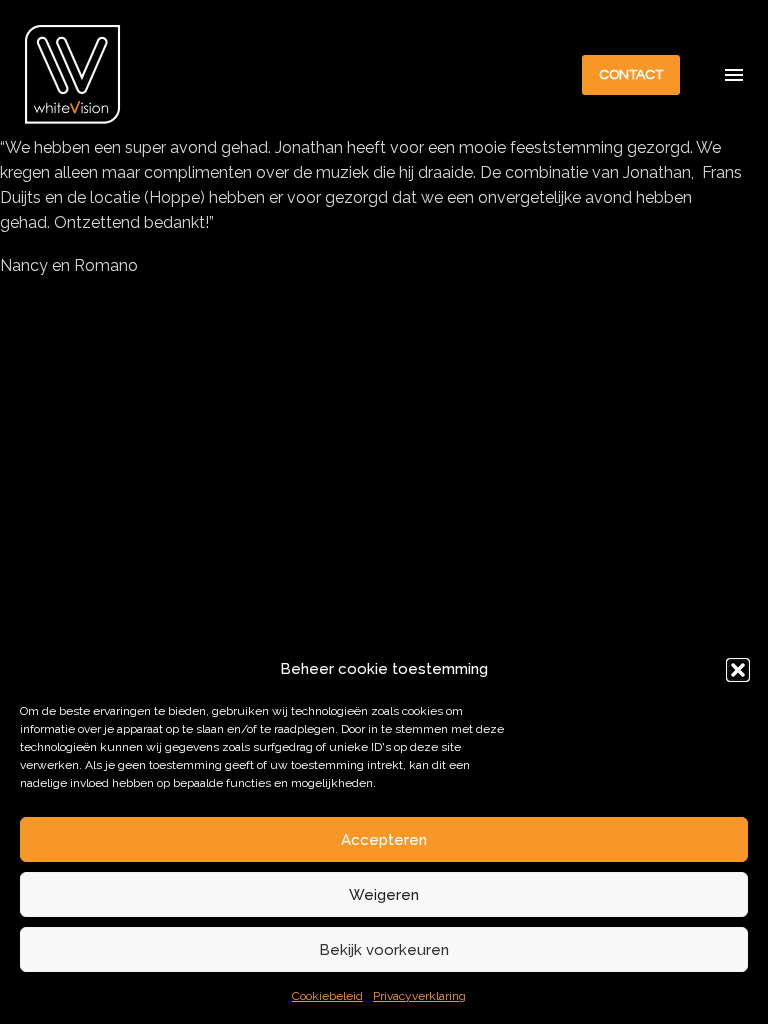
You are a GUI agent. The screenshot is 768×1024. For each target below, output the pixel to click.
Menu (734, 75)
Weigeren (384, 895)
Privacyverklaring (419, 996)
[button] (738, 670)
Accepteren (384, 840)
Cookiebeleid (327, 996)
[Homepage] (73, 74)
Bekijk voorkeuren (384, 950)
